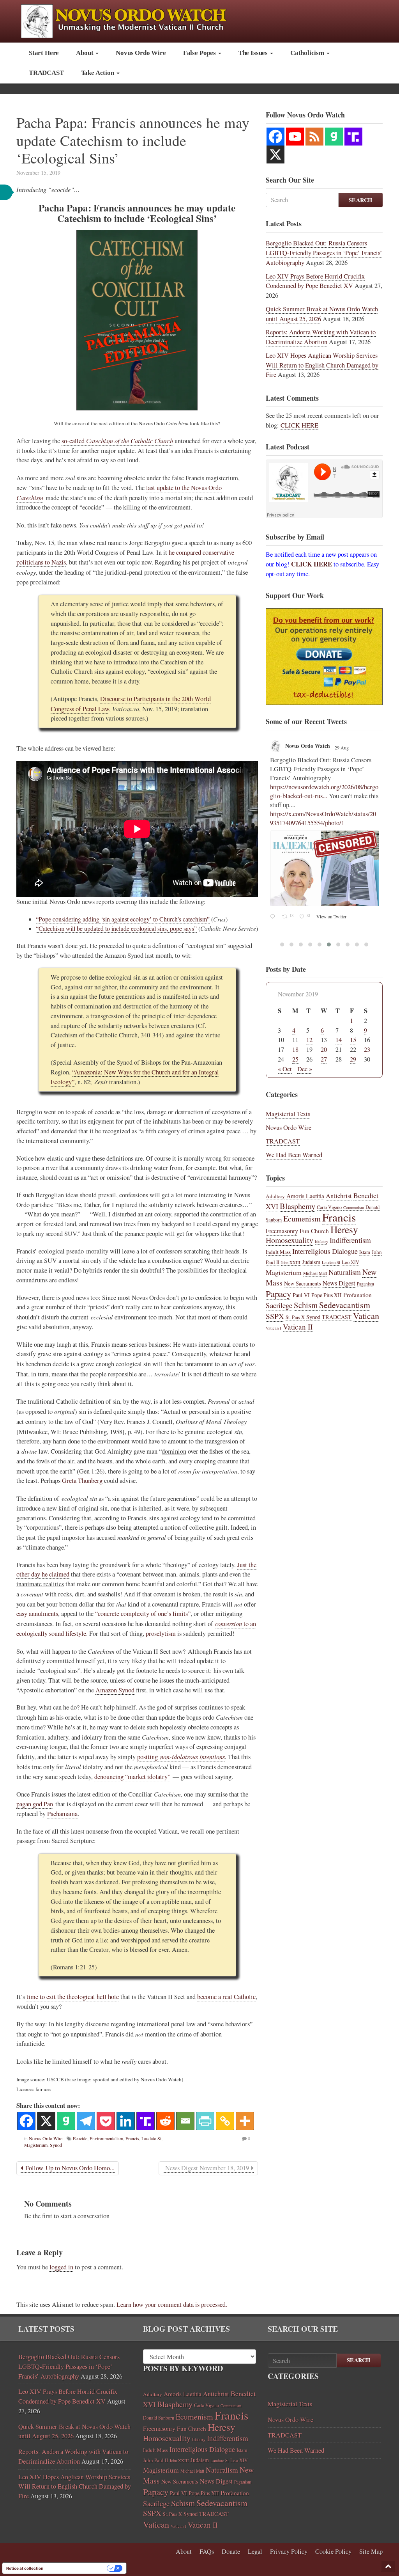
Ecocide (80, 2138)
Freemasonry (282, 1231)
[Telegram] (86, 2121)
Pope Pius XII (327, 1295)
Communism (354, 1207)
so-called (117, 441)
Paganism (365, 1284)
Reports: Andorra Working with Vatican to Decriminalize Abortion (321, 337)
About (85, 53)
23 (367, 1049)
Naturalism (345, 1272)
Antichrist (339, 1196)
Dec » (305, 1069)
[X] (46, 2121)
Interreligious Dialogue (325, 1251)
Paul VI (301, 1295)
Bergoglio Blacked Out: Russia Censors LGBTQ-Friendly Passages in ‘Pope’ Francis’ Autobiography (324, 253)
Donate (231, 2551)
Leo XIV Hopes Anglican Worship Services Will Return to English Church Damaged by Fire (322, 365)
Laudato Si (151, 2138)
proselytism (161, 1633)
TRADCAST (46, 73)
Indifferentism (350, 1240)
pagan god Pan (35, 1804)
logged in (61, 2267)
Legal (255, 2551)
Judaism (311, 1262)
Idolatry (321, 1241)
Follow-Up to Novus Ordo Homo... (69, 2168)
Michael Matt (315, 1273)
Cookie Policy (333, 2551)
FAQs (207, 2551)
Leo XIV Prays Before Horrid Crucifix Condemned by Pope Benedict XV (315, 281)
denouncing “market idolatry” (132, 1777)
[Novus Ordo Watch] (132, 20)
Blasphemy (297, 1206)
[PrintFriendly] (205, 2121)
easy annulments (37, 1614)
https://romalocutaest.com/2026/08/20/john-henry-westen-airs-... (324, 827)
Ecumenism (302, 1219)
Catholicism (308, 53)
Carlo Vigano (329, 1207)
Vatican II (298, 1327)
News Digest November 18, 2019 (207, 2168)
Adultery (275, 1196)
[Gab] (66, 2121)
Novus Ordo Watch (308, 746)
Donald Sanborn (159, 2418)
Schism (306, 1305)
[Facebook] (26, 2121)
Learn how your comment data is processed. (172, 2304)
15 (353, 1040)
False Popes (200, 53)
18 (295, 1049)
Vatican (366, 1316)
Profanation (358, 1295)
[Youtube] (295, 137)
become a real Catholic (226, 1997)
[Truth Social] (146, 2121)
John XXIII (291, 1262)
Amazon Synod (115, 1690)
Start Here (44, 53)
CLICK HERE (299, 425)
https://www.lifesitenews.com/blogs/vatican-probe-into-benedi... (323, 791)
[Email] (185, 2121)
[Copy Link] (225, 2121)
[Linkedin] (126, 2121)
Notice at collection (25, 2568)
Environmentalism (106, 2138)
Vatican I (274, 1328)
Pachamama (62, 1814)
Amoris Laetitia (305, 1196)
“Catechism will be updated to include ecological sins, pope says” (116, 928)
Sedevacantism (345, 1305)
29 (353, 1059)
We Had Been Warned (294, 1155)
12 (309, 1040)
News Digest (339, 1283)
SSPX (275, 1316)
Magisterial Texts (288, 1114)
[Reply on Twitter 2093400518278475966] (274, 846)
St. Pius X (295, 1317)
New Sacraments (303, 1283)
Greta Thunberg (82, 1481)
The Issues (254, 53)
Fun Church (314, 1231)
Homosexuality (290, 1240)
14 (339, 1040)
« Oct (285, 1069)
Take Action (98, 73)
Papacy (278, 1294)
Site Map (371, 2551)
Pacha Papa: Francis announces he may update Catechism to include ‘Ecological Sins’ (133, 140)
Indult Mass (278, 1252)
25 (295, 1059)
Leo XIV (350, 1262)
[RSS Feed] (314, 137)
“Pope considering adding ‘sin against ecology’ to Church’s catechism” (123, 919)
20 (324, 1049)
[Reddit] (165, 2121)
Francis (132, 2138)
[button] (388, 2566)
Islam (365, 1252)
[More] (245, 2121)
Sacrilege (279, 1305)
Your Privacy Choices (78, 2568)
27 (324, 1059)
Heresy (344, 1229)
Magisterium (36, 2145)
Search (361, 200)
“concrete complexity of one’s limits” (143, 1614)
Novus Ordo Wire (141, 53)
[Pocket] (106, 2121)
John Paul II (155, 2460)
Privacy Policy (289, 2551)
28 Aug (342, 747)
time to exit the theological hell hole (73, 1997)
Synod (56, 2145)
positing (181, 1757)
